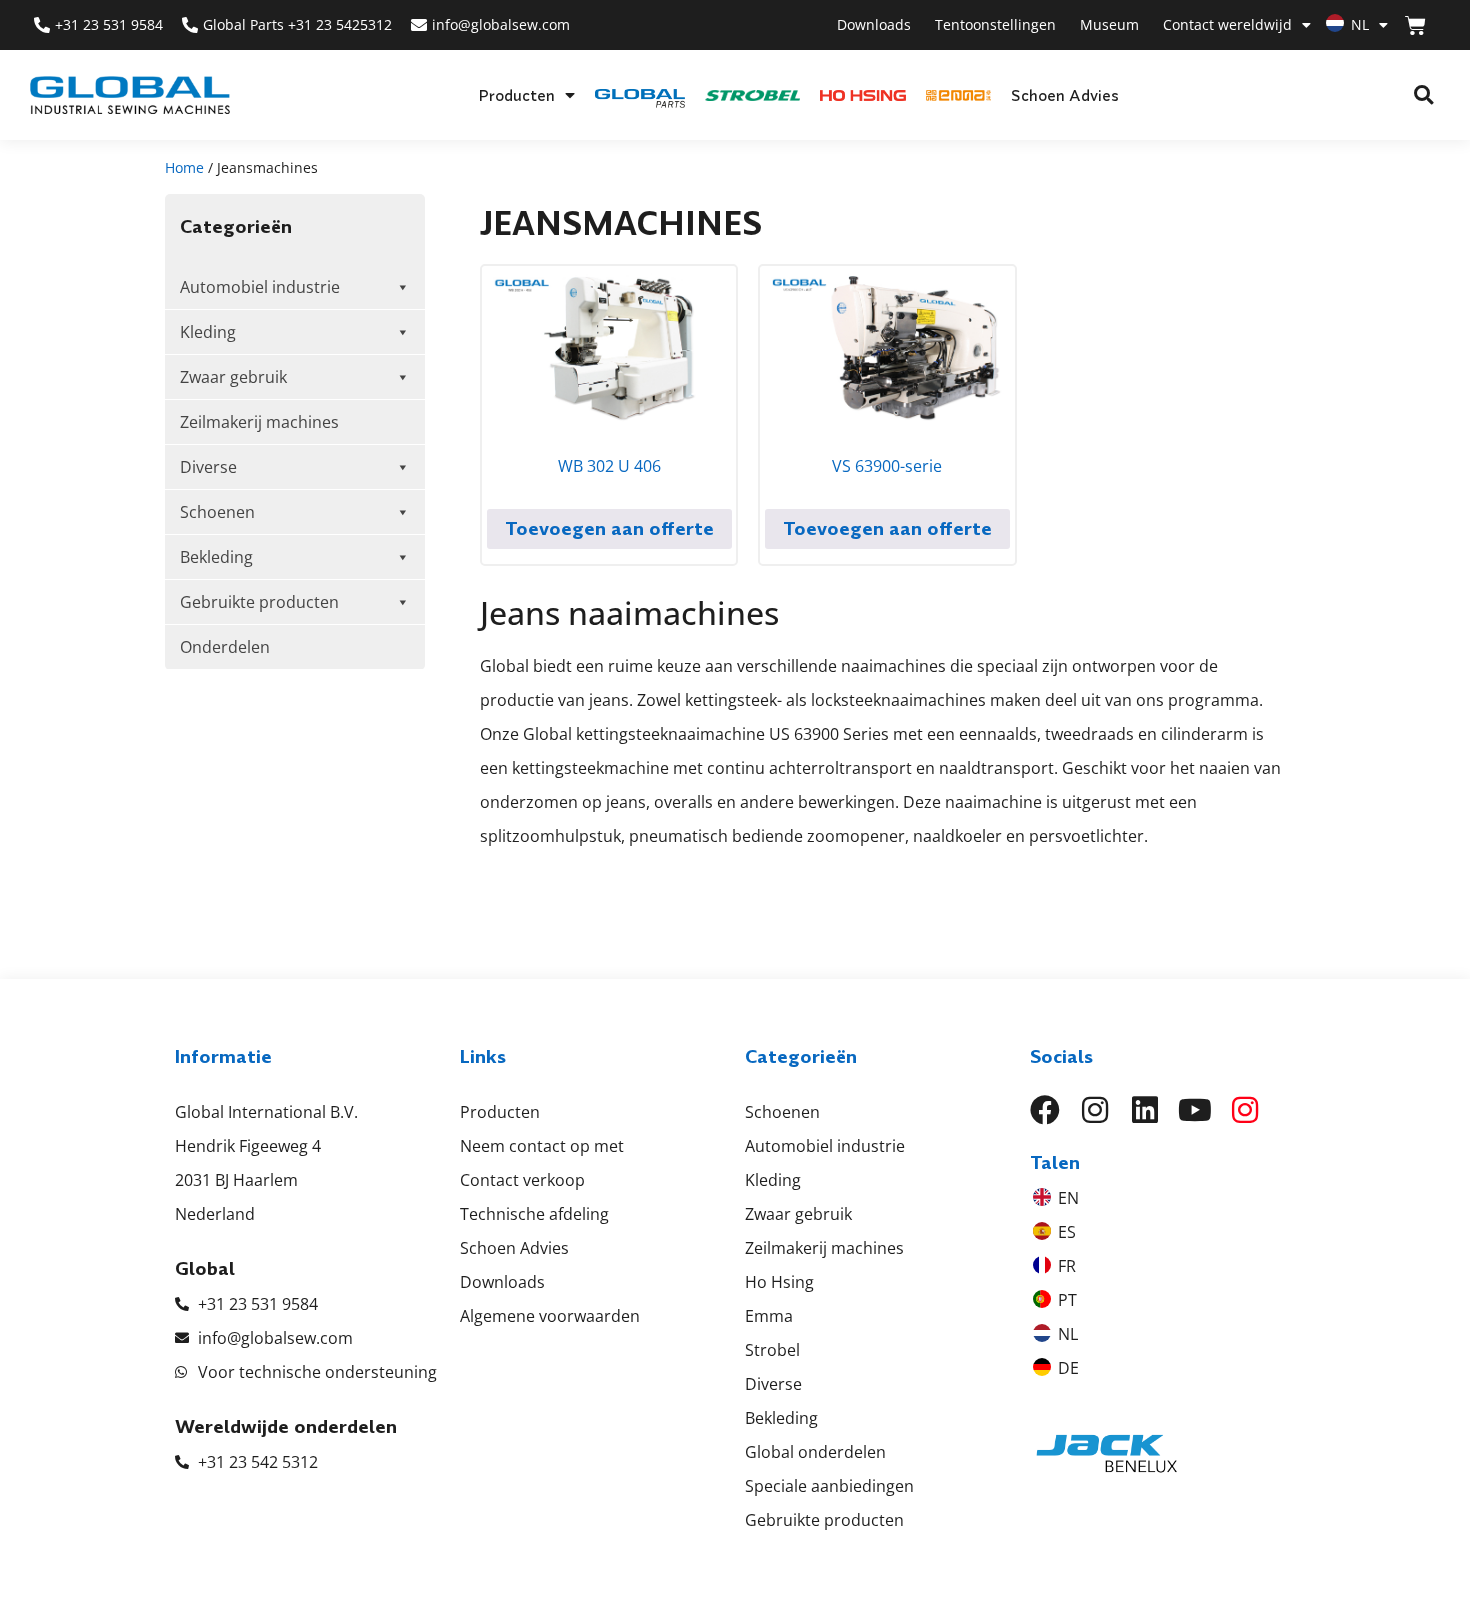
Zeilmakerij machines (259, 422)
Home (184, 167)
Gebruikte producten (259, 602)
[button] (1423, 95)
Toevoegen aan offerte (609, 528)
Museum (1109, 24)
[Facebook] (1045, 1110)
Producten (516, 95)
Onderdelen (225, 647)
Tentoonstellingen (995, 24)
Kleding (208, 332)
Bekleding (216, 557)
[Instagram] (1095, 1110)
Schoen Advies (1065, 95)
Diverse (208, 467)
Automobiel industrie (260, 287)
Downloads (874, 24)
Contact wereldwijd (1227, 24)
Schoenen (217, 512)
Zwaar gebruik (233, 377)
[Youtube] (1195, 1110)
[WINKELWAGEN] (1415, 25)
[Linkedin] (1145, 1110)
